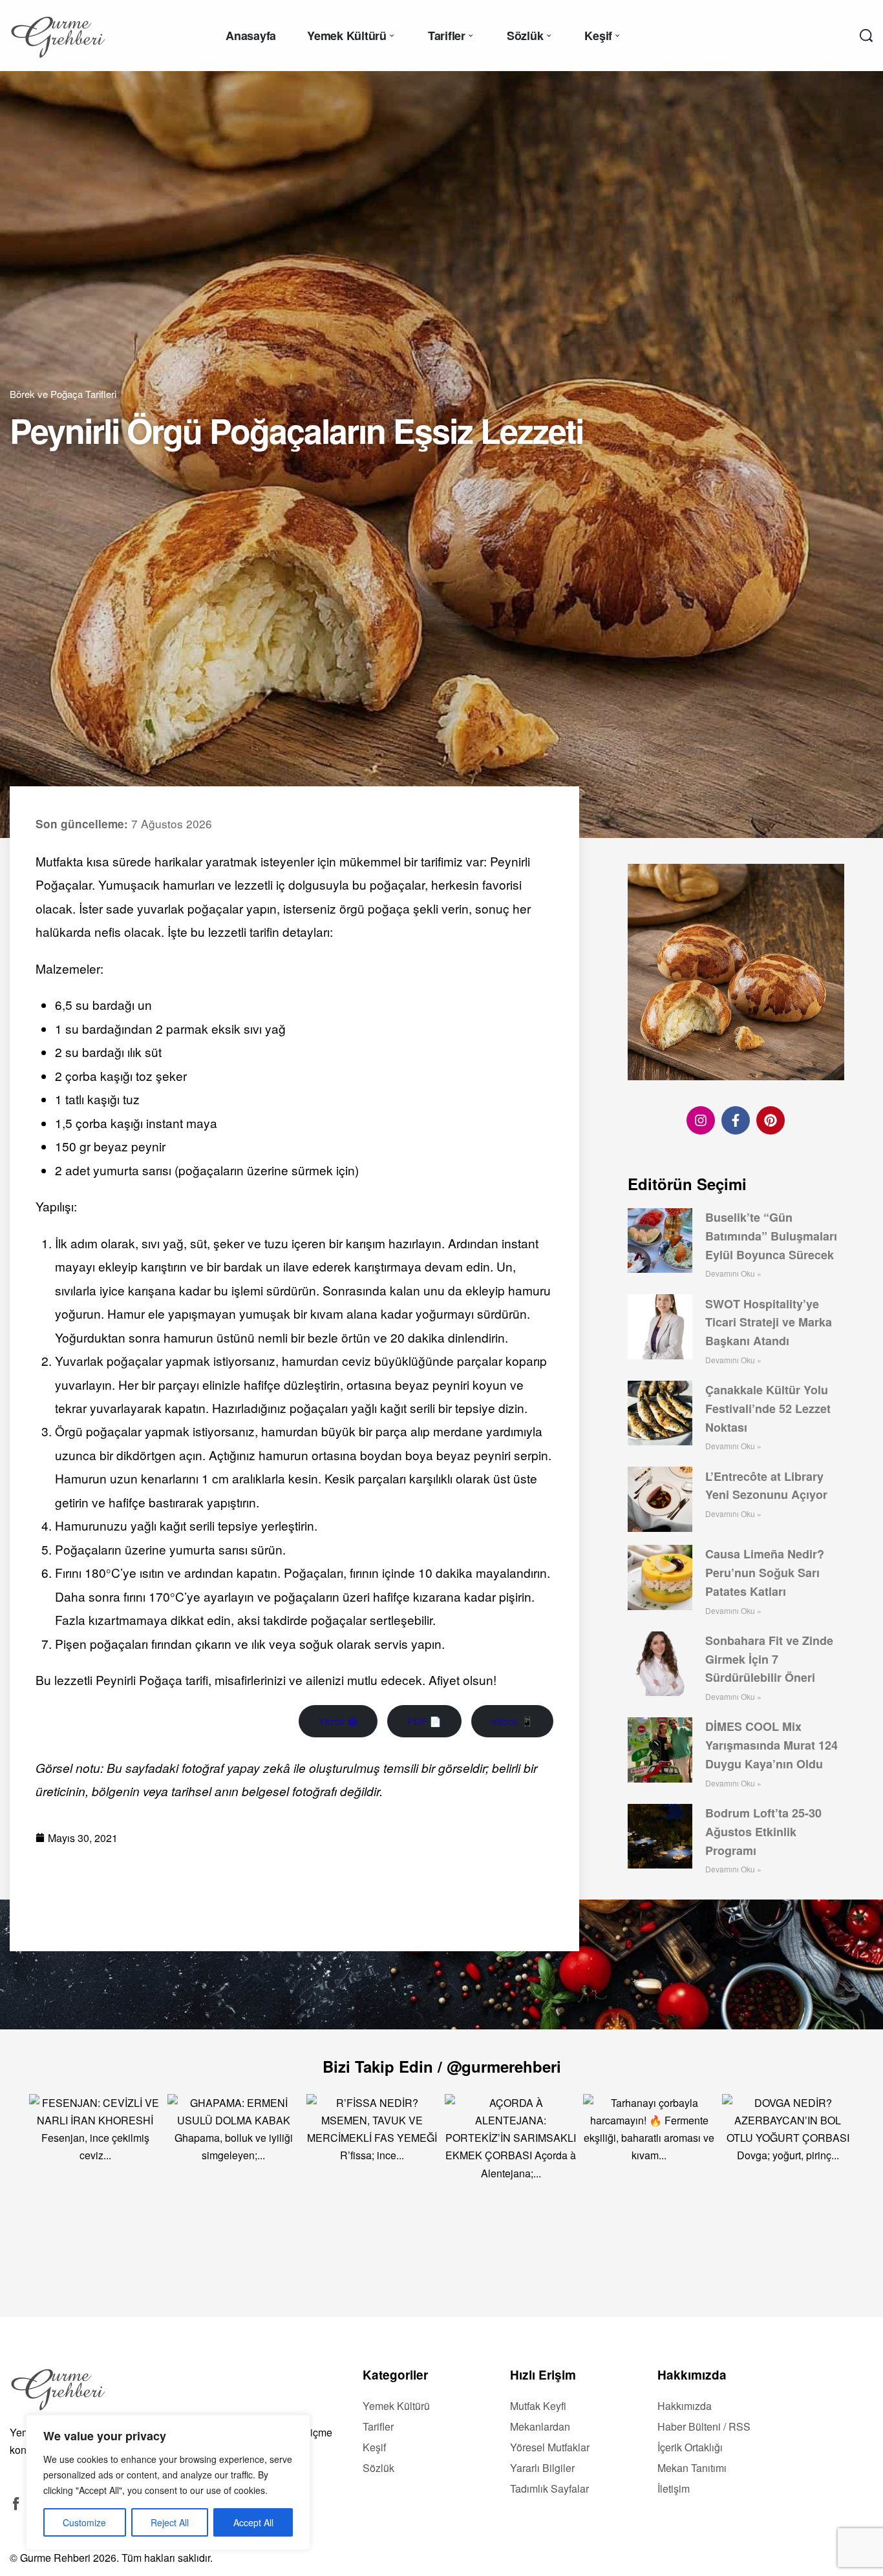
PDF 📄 (424, 1721)
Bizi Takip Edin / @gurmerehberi (442, 2066)
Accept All (253, 2522)
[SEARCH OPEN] (866, 36)
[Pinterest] (771, 1120)
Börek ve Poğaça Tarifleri (63, 394)
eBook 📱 (512, 1721)
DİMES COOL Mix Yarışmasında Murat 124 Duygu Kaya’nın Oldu (771, 1745)
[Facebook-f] (736, 1120)
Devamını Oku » (733, 1273)
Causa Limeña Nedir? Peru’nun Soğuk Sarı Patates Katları (765, 1573)
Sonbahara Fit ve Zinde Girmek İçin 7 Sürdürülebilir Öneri (769, 1659)
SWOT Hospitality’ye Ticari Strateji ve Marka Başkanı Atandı (769, 1322)
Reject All (170, 2522)
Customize (84, 2522)
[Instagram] (701, 1120)
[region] (168, 2482)
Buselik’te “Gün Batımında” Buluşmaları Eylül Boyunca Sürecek (771, 1236)
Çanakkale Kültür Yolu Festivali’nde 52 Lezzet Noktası (768, 1408)
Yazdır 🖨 (338, 1721)
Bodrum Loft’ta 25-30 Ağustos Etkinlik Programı (763, 1832)
